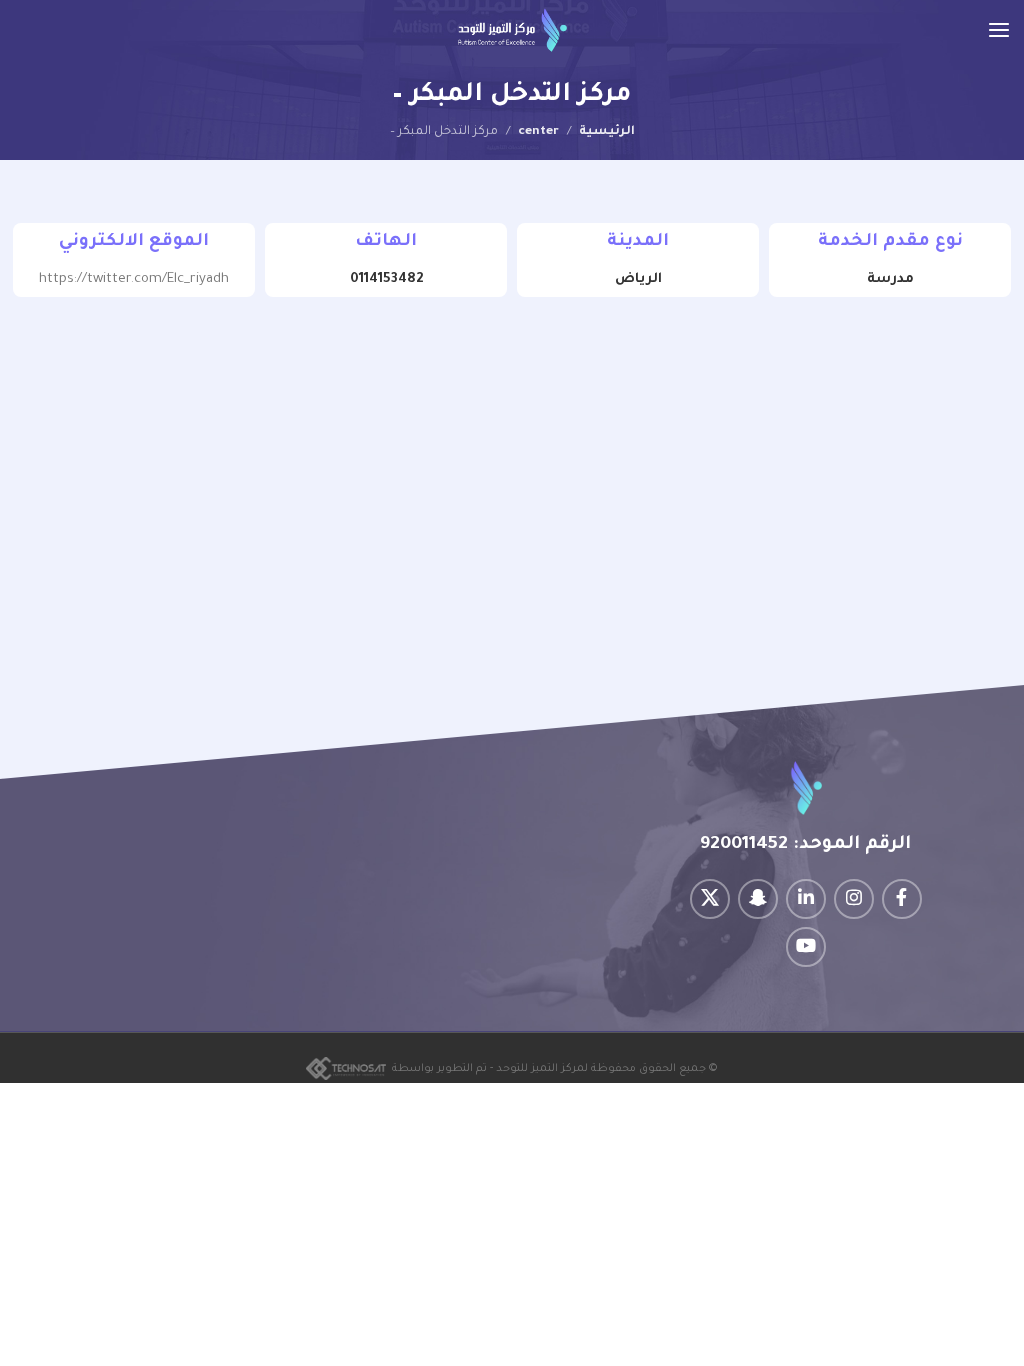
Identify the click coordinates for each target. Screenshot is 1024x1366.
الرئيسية (607, 132)
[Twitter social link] (710, 899)
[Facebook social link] (902, 899)
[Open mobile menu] (999, 30)
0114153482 (386, 279)
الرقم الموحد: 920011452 (805, 845)
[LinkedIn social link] (806, 899)
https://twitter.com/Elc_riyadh (134, 279)
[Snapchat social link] (758, 899)
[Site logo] (512, 30)
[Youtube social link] (806, 947)
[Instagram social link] (854, 899)
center (538, 132)
